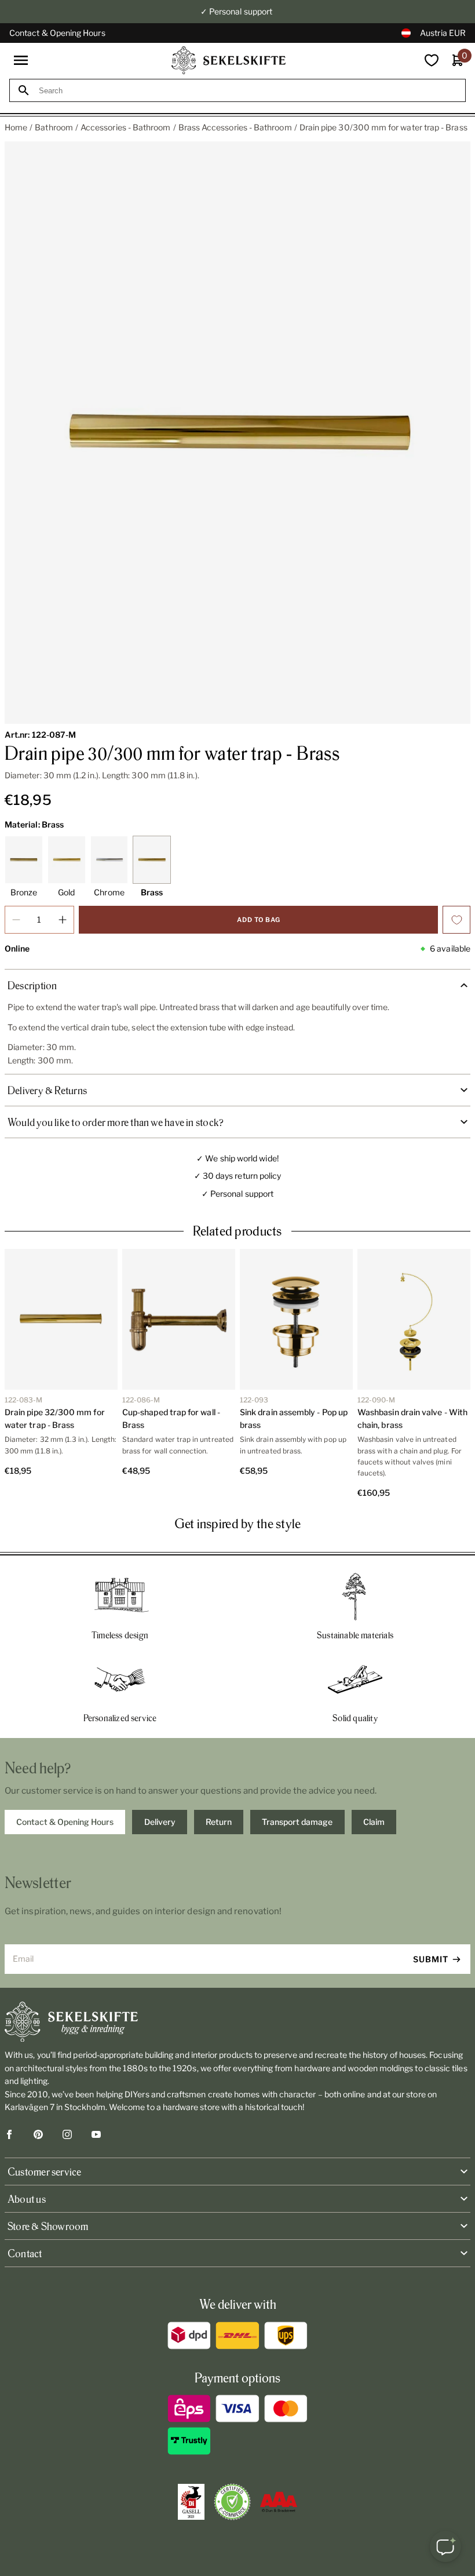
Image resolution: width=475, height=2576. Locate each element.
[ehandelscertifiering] (232, 2502)
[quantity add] (63, 920)
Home (16, 127)
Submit (431, 1959)
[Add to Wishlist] (456, 920)
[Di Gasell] (191, 2502)
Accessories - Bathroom (126, 127)
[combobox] (248, 91)
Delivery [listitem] (160, 1822)
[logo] (229, 60)
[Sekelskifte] (237, 2022)
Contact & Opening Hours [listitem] (65, 1822)
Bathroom (54, 127)
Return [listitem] (219, 1822)
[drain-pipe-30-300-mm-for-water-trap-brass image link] (237, 433)
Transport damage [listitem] (297, 1822)
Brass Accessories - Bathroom (235, 127)
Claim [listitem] (374, 1822)
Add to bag (259, 920)
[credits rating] (279, 2502)
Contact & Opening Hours (57, 33)
